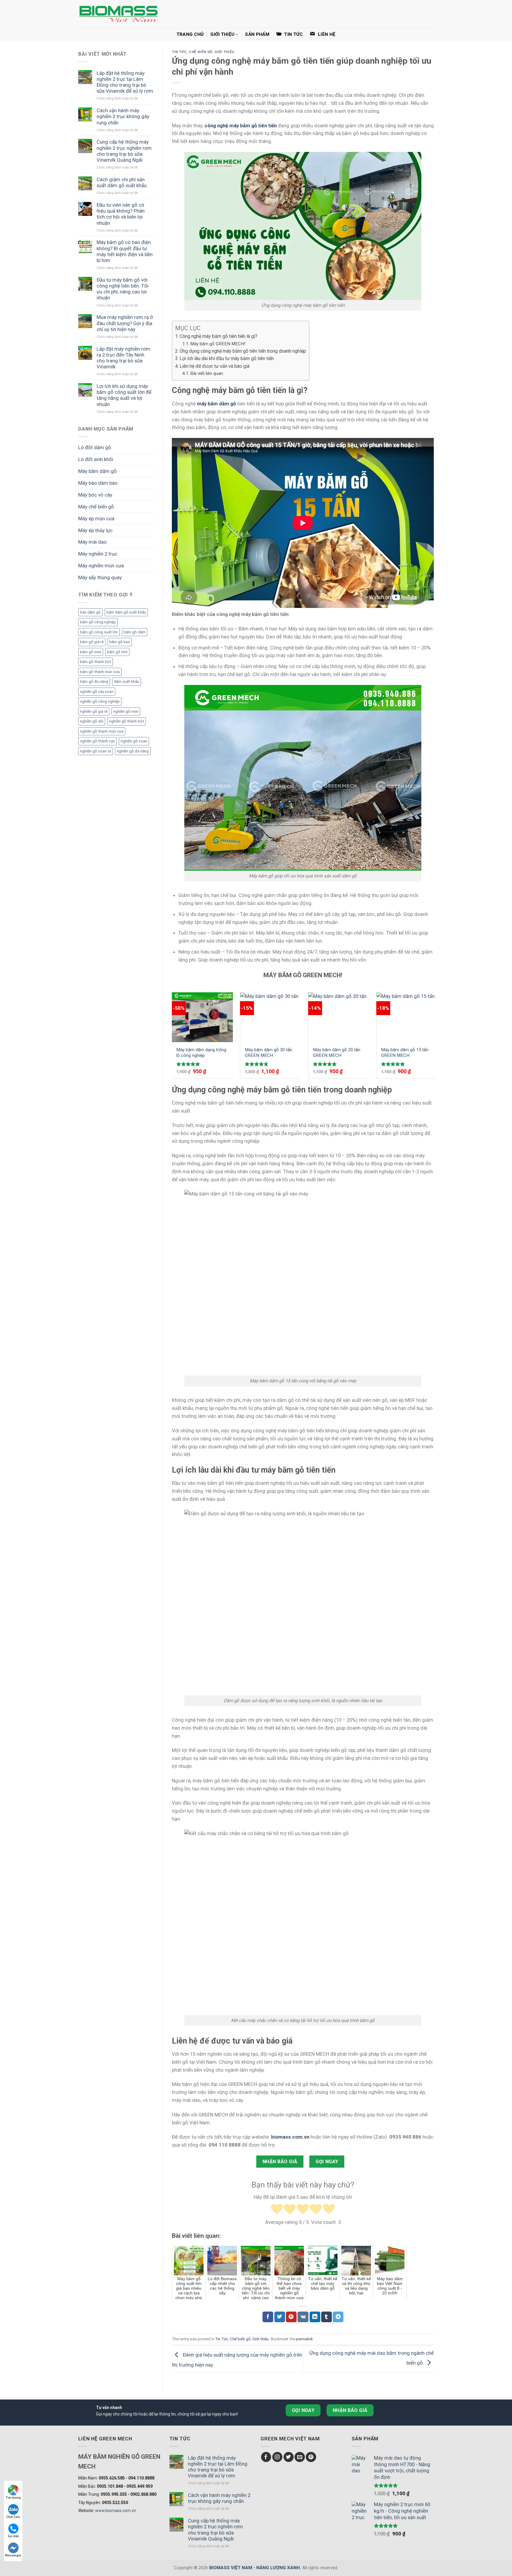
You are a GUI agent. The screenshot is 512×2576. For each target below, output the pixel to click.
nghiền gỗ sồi (92, 721)
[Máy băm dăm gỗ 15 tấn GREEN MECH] (407, 1017)
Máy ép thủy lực (95, 530)
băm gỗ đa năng (94, 682)
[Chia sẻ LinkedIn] (315, 2317)
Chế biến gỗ (200, 52)
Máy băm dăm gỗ (97, 471)
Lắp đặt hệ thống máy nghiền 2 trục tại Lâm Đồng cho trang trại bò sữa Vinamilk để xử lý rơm (125, 82)
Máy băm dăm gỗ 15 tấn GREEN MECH (405, 1053)
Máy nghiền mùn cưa (101, 566)
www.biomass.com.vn (116, 2511)
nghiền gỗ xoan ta (96, 751)
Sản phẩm (257, 34)
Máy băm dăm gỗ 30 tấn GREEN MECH (268, 1053)
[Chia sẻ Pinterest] (291, 2317)
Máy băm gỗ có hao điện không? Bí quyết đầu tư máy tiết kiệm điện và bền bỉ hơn (125, 251)
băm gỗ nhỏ (117, 652)
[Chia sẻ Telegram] (338, 2317)
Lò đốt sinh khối (96, 459)
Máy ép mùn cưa (96, 519)
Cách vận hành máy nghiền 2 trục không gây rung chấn (123, 116)
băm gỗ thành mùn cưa (100, 672)
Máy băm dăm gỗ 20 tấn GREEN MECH (337, 1053)
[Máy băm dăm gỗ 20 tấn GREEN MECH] (339, 1017)
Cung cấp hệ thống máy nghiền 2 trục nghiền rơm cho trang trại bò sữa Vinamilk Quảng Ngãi (124, 151)
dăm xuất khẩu (127, 682)
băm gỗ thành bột (96, 662)
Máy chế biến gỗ (96, 507)
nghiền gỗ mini (126, 711)
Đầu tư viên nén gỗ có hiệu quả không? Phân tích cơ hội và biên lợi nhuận (121, 214)
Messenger (13, 2555)
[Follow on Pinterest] (311, 2457)
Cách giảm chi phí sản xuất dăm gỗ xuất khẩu (122, 182)
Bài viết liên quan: (207, 373)
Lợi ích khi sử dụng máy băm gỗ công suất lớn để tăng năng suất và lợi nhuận (124, 395)
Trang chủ (190, 34)
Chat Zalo (13, 2517)
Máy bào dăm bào (98, 483)
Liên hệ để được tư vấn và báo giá (215, 366)
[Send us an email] (300, 2457)
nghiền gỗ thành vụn (97, 741)
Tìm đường (13, 2498)
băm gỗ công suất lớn (99, 632)
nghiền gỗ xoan (134, 741)
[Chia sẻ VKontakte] (303, 2317)
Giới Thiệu (222, 34)
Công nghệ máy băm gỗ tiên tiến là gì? (219, 336)
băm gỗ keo (120, 642)
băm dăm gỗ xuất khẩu (126, 612)
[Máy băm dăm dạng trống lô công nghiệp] (202, 1017)
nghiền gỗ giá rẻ (94, 711)
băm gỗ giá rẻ (92, 642)
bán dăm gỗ (90, 612)
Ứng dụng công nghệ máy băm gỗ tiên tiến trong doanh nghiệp (243, 351)
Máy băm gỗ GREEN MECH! (218, 344)
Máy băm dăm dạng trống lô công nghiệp (201, 1053)
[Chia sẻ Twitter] (280, 2317)
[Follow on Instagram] (277, 2457)
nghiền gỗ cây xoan (97, 692)
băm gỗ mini (91, 652)
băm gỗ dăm (135, 632)
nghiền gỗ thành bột (127, 721)
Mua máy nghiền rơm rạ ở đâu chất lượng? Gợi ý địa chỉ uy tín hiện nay (125, 323)
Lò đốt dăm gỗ (95, 447)
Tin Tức (179, 52)
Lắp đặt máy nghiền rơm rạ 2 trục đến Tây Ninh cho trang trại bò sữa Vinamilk (123, 358)
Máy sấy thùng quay (100, 577)
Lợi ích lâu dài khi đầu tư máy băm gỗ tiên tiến (227, 358)
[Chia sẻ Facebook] (268, 2317)
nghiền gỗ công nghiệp (100, 701)
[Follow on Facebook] (266, 2457)
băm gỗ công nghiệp (98, 622)
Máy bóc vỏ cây (95, 495)
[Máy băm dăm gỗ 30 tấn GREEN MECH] (271, 1017)
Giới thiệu (224, 52)
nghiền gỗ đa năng (133, 751)
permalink (304, 2339)
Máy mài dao (92, 542)
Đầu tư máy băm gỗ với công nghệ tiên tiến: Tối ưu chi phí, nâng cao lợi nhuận (123, 289)
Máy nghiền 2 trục (98, 554)
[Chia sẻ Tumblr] (327, 2317)
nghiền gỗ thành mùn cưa (102, 731)
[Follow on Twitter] (289, 2457)
